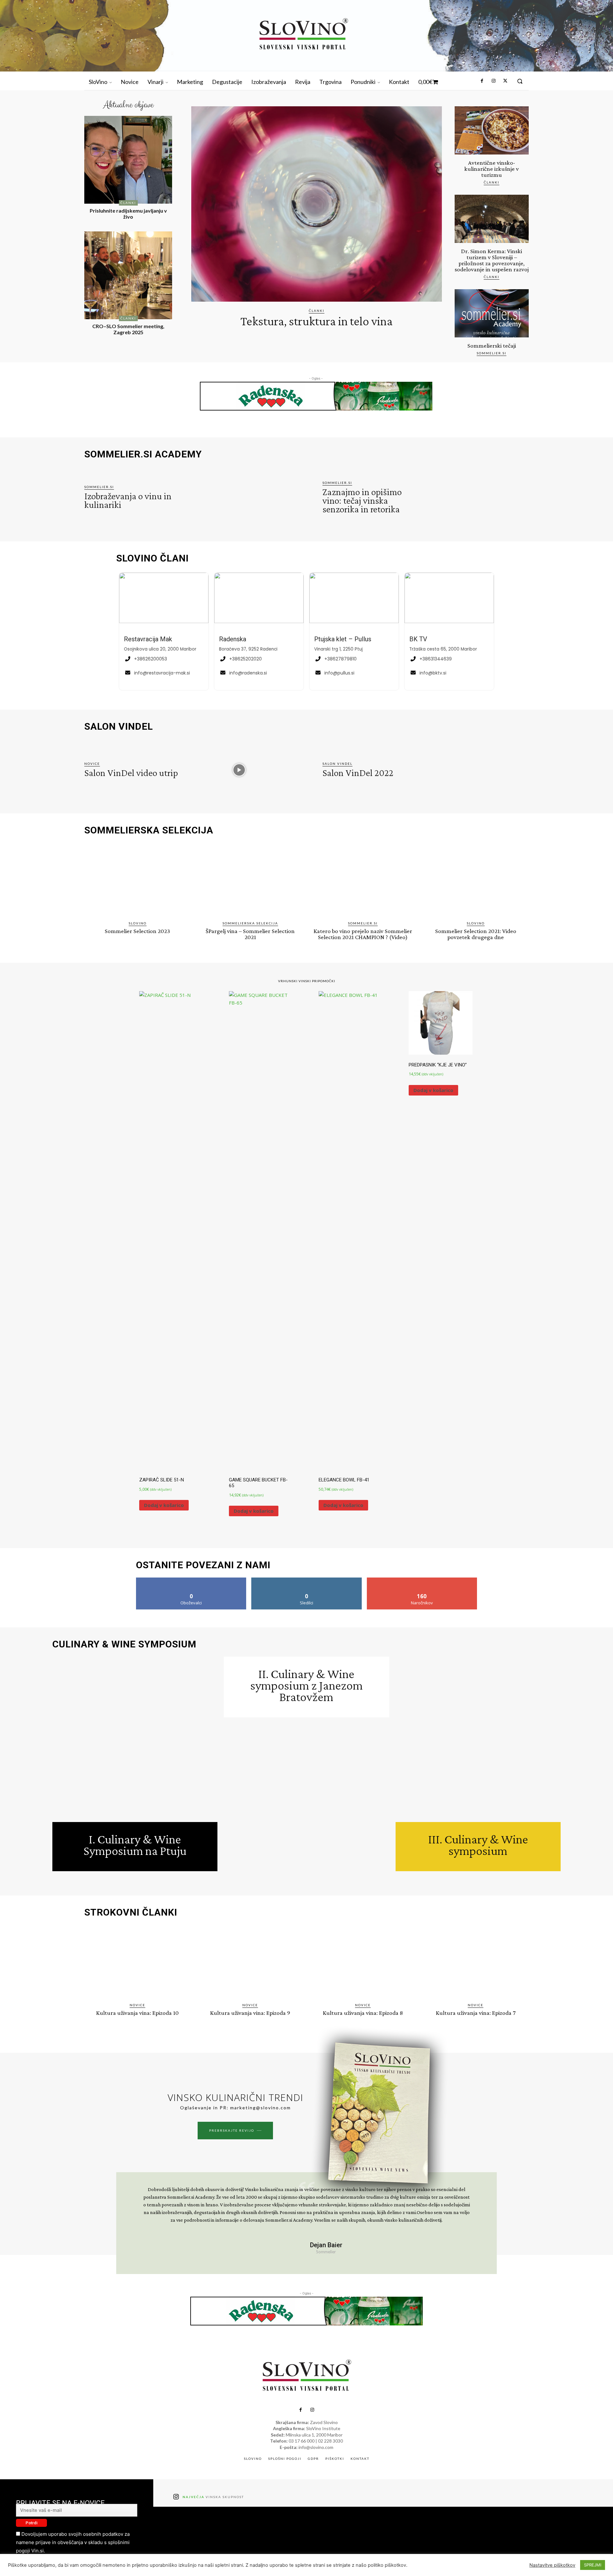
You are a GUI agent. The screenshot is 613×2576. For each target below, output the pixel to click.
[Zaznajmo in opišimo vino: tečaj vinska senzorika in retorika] (477, 498)
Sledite (307, 1580)
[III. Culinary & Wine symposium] (478, 1739)
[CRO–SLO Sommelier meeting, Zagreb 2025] (128, 275)
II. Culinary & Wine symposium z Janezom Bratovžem (306, 1685)
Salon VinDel (337, 764)
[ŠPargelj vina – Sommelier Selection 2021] (250, 880)
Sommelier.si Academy (143, 454)
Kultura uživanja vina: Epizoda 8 (363, 2013)
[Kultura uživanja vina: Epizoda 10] (137, 1962)
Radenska (233, 639)
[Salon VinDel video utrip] (239, 770)
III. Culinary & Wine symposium (478, 1845)
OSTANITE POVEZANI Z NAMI (203, 1565)
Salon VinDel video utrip (131, 773)
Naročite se (422, 1580)
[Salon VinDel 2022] (477, 770)
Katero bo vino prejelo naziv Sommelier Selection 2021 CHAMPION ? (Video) (363, 934)
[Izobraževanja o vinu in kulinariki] (239, 498)
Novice (92, 764)
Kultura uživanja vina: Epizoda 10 (137, 2013)
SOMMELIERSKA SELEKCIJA (149, 830)
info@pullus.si (339, 673)
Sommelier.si (492, 353)
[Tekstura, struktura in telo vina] (317, 204)
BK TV (418, 639)
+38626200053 (151, 659)
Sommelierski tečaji (492, 346)
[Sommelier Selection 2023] (137, 880)
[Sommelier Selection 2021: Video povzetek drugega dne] (476, 880)
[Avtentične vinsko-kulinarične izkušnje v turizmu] (492, 130)
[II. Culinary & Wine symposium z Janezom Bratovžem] (306, 1800)
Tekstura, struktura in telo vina (317, 321)
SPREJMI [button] (593, 2565)
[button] (520, 81)
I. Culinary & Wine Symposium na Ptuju (135, 1845)
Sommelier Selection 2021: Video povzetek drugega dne (476, 934)
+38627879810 (341, 659)
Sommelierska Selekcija (250, 923)
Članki (128, 203)
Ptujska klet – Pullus (343, 639)
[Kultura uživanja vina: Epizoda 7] (476, 1962)
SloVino (138, 923)
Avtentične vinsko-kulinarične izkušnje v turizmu (492, 169)
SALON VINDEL (119, 727)
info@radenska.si (248, 673)
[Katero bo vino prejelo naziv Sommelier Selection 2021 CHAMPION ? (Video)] (363, 880)
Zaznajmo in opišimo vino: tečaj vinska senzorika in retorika (362, 500)
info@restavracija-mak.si (162, 673)
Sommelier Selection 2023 (137, 931)
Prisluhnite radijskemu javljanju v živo (128, 214)
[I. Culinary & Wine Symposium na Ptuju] (135, 1739)
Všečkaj (191, 1580)
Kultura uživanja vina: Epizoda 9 (250, 2013)
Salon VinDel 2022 (358, 773)
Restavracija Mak (148, 639)
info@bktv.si (433, 673)
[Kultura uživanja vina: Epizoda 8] (363, 1962)
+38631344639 (436, 659)
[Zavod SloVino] (303, 35)
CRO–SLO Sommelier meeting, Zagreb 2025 (128, 329)
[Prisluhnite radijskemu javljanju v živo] (128, 160)
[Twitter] (505, 81)
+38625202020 (246, 659)
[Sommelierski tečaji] (492, 313)
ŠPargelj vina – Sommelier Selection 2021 (250, 934)
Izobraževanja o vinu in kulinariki (128, 500)
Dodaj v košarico (164, 1505)
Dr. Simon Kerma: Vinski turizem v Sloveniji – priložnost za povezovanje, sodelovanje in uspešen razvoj (492, 260)
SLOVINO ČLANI (152, 558)
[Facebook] (482, 81)
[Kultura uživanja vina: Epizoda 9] (250, 1962)
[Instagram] (493, 81)
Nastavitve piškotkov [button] (552, 2565)
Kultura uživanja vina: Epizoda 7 (476, 2013)
